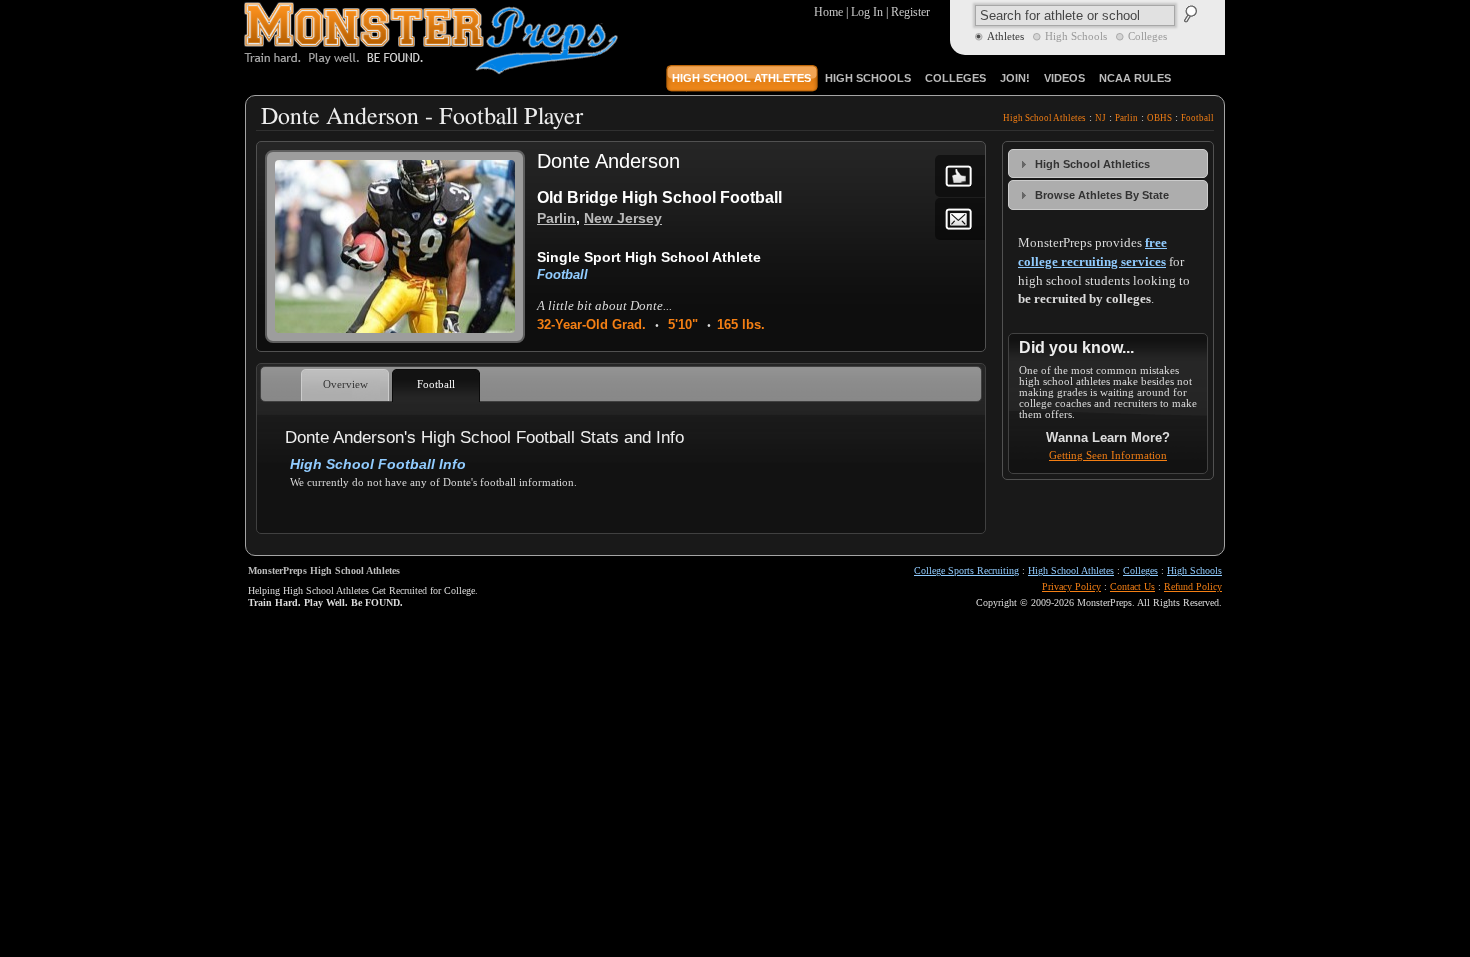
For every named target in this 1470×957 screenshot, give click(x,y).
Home (828, 12)
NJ (1100, 118)
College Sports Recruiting (966, 570)
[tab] (1108, 163)
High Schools (1194, 570)
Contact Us (1132, 586)
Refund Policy (1193, 586)
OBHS (1159, 118)
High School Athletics (1092, 164)
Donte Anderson (608, 161)
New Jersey (623, 218)
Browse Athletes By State (1102, 195)
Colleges (1140, 570)
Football (1197, 118)
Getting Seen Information (1108, 455)
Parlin (1126, 118)
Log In (867, 12)
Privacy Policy (1071, 586)
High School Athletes (1044, 118)
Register (910, 12)
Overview (345, 384)
